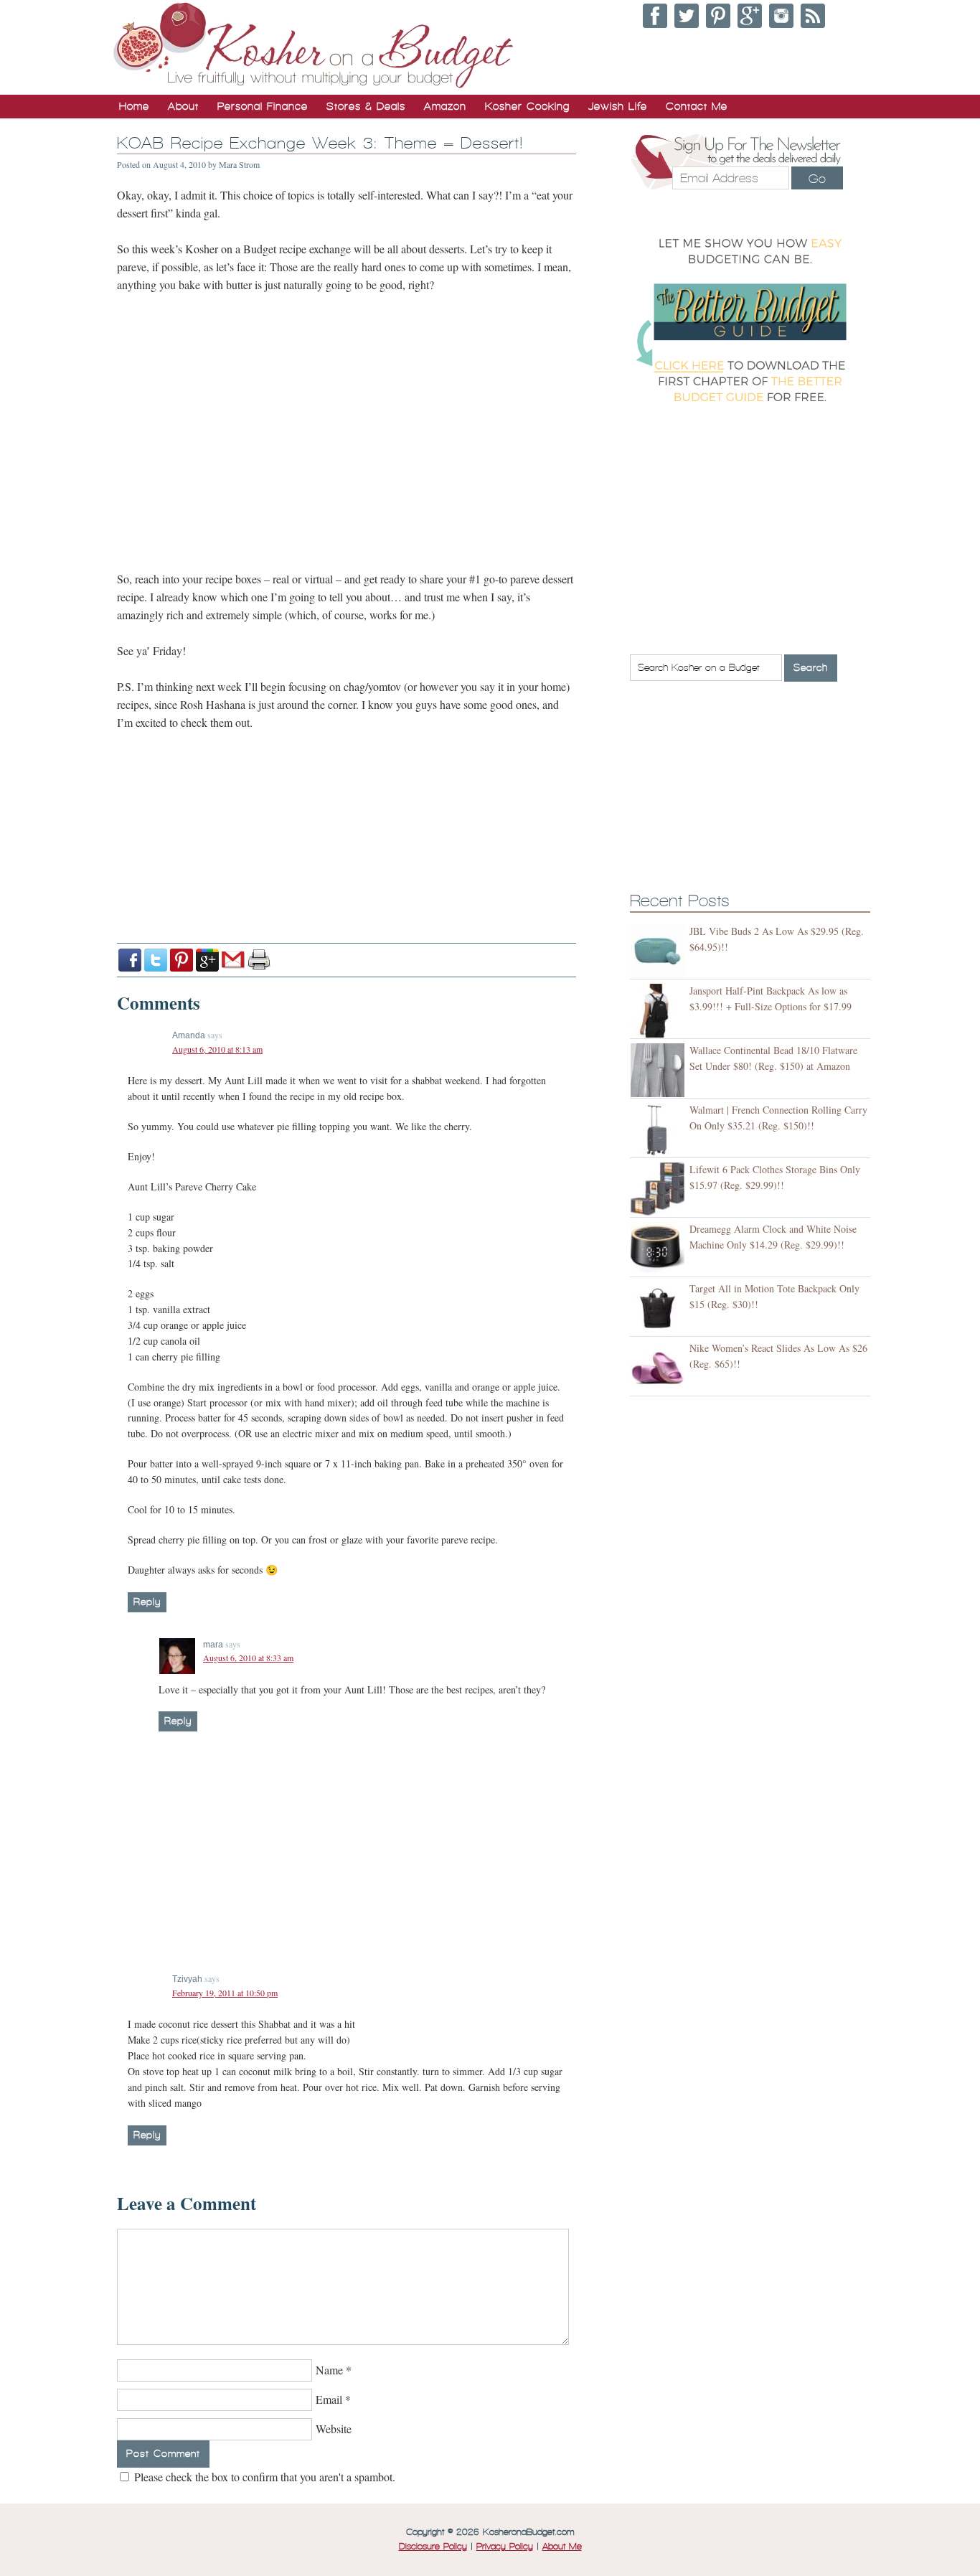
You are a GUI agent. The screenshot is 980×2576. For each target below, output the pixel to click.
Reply (147, 1602)
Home (134, 106)
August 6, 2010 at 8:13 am (217, 1049)
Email (329, 2399)
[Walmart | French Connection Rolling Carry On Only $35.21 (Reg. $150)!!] (660, 1130)
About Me (562, 2547)
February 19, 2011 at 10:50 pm (225, 1993)
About (183, 106)
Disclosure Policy (433, 2547)
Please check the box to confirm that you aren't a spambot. (263, 2477)
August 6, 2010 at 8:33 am (248, 1658)
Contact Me (697, 106)
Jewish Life (618, 106)
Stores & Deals (366, 106)
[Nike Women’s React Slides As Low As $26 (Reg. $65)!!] (660, 1368)
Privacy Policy (505, 2547)
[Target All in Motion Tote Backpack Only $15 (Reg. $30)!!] (660, 1308)
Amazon (445, 106)
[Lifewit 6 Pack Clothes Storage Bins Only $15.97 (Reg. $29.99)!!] (660, 1189)
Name (329, 2370)
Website (334, 2429)
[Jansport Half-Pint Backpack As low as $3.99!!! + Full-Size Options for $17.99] (660, 1011)
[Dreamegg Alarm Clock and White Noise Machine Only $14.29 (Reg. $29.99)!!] (660, 1249)
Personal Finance (263, 106)
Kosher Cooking (527, 106)
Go (817, 179)
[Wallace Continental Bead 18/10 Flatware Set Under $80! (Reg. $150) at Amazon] (660, 1070)
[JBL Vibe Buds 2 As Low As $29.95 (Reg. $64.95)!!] (660, 951)
